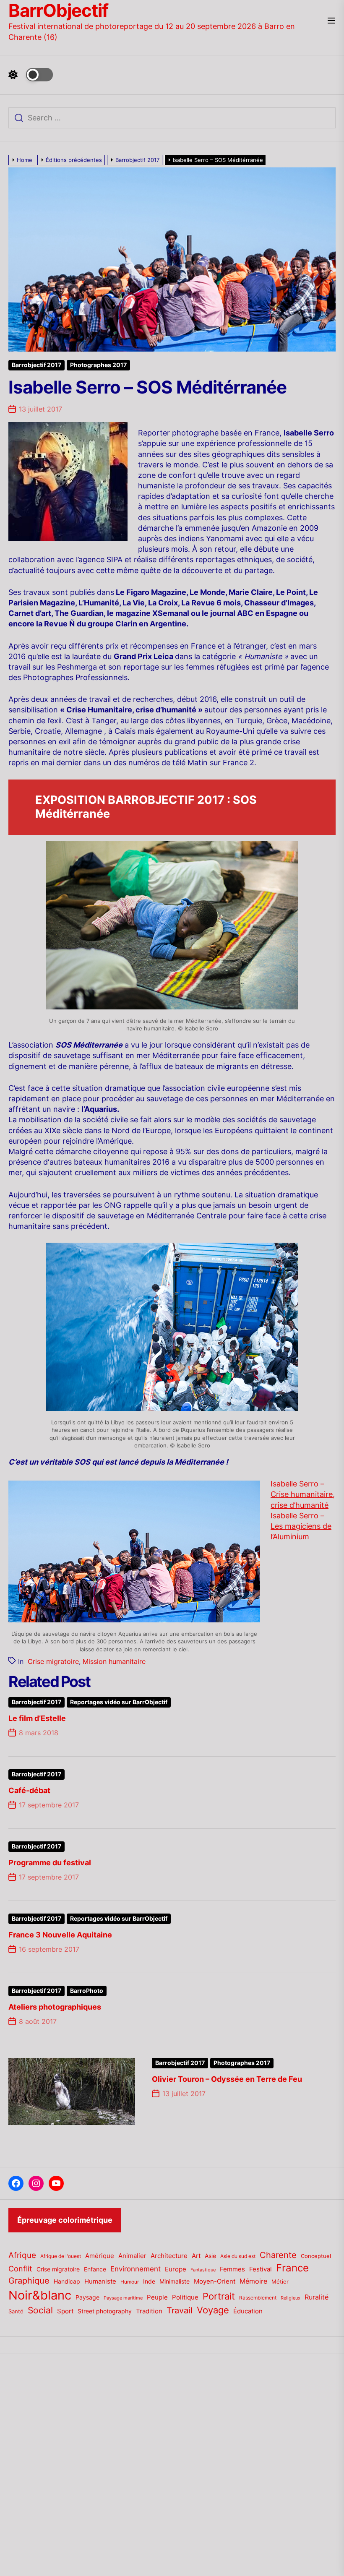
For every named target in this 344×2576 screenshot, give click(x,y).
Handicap (67, 2281)
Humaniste (100, 2281)
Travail (180, 2310)
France (292, 2268)
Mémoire (253, 2281)
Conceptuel (316, 2256)
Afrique (22, 2255)
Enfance (95, 2269)
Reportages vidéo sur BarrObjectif (119, 1702)
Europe (176, 2269)
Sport (65, 2311)
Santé (16, 2311)
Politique (185, 2297)
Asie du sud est (238, 2256)
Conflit (20, 2268)
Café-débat (29, 1790)
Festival (261, 2269)
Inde (149, 2281)
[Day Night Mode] (31, 75)
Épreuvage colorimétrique (65, 2220)
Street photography (105, 2311)
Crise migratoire (53, 1661)
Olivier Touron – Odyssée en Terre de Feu (227, 2079)
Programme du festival (50, 1863)
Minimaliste (175, 2281)
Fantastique (203, 2270)
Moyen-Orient (215, 2281)
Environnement (136, 2269)
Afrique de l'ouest (61, 2256)
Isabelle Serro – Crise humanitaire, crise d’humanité (303, 1494)
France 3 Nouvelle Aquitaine (60, 1935)
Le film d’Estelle (37, 1718)
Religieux (291, 2298)
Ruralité (317, 2297)
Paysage (87, 2297)
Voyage (213, 2310)
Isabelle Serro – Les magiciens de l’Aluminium (301, 1526)
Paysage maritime (123, 2298)
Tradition (149, 2311)
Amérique (100, 2256)
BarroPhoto (87, 1991)
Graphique (29, 2280)
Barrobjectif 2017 (36, 365)
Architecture (169, 2256)
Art (196, 2256)
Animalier (132, 2256)
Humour (130, 2282)
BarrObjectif (58, 10)
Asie (210, 2256)
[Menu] (331, 21)
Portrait (219, 2296)
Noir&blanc (40, 2295)
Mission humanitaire (114, 1661)
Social (40, 2310)
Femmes (232, 2269)
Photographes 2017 (98, 365)
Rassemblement (258, 2298)
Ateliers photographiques (55, 2007)
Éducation (248, 2311)
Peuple (157, 2297)
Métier (280, 2281)
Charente (278, 2255)
